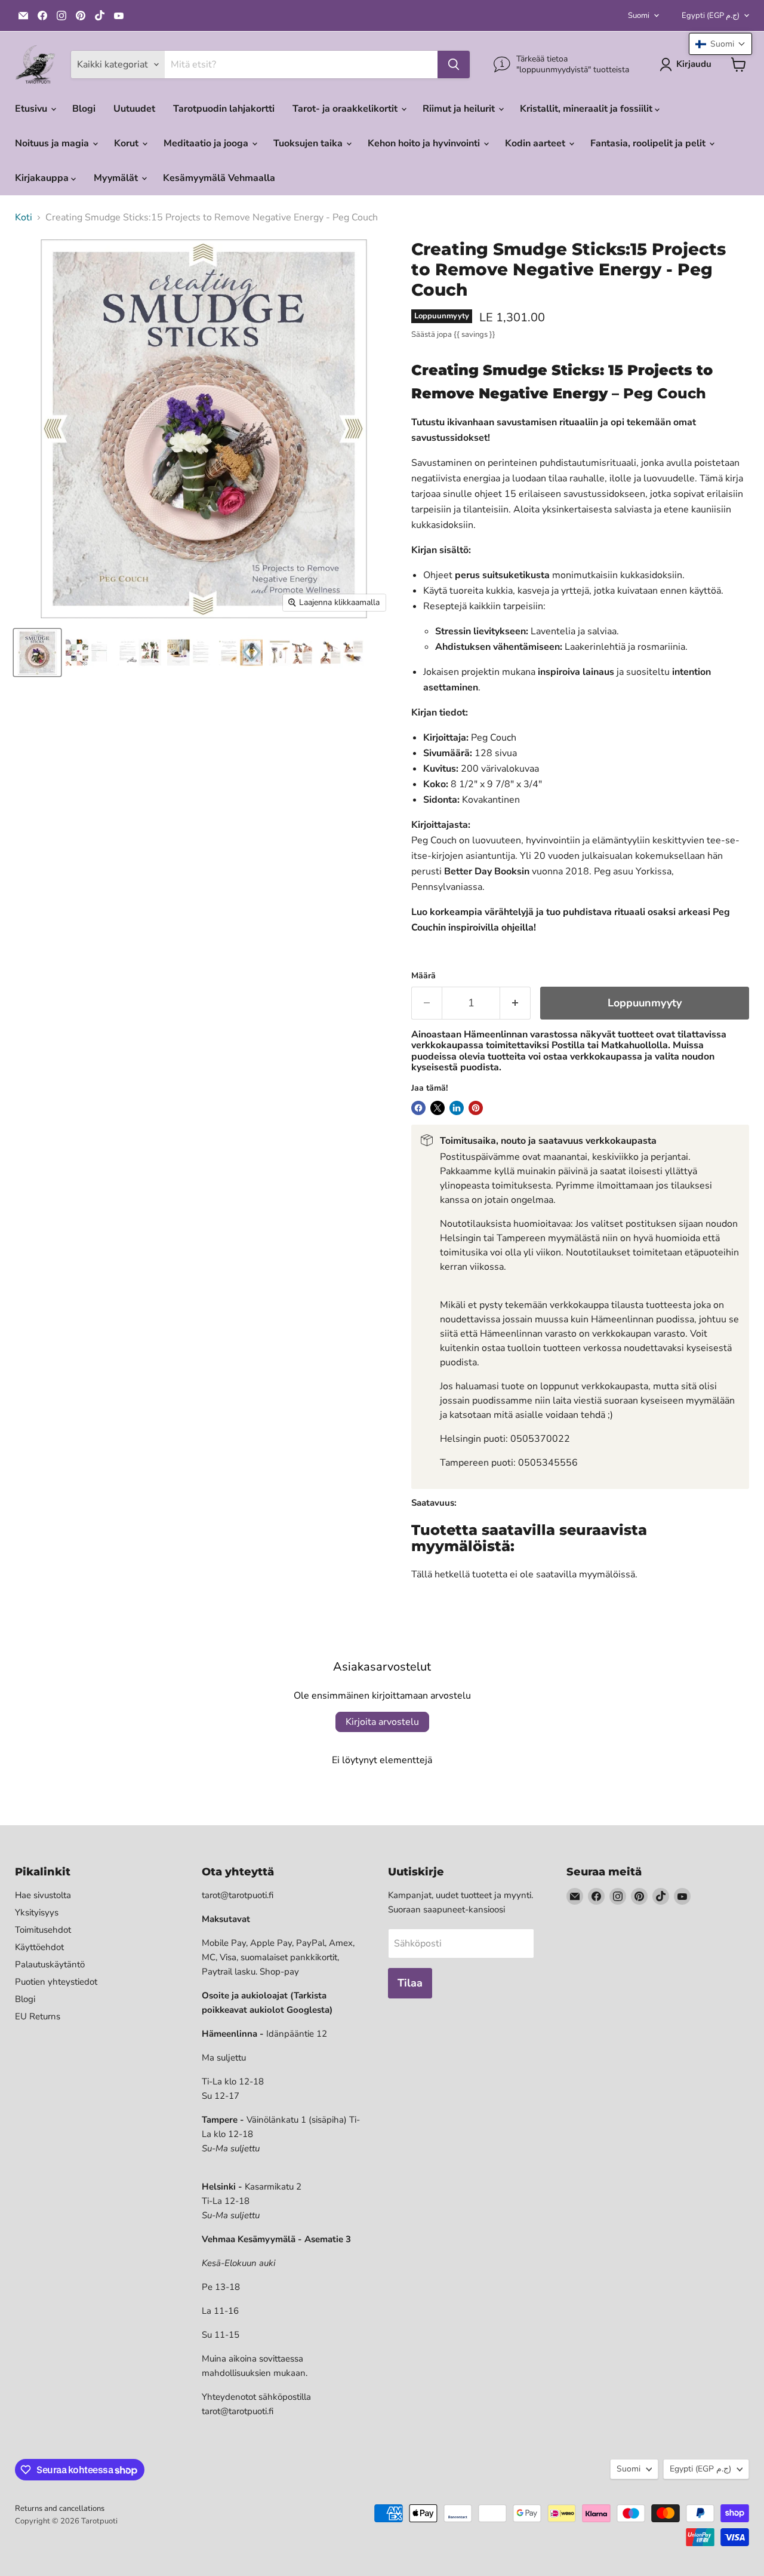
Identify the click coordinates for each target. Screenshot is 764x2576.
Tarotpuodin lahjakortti (224, 109)
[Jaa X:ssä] (438, 1108)
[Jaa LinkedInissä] (457, 1108)
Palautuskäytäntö (50, 1964)
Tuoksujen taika (309, 143)
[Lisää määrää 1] (515, 1003)
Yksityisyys (37, 1912)
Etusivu (32, 109)
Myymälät (117, 178)
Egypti (711, 16)
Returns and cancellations (60, 2509)
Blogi (84, 109)
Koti (24, 217)
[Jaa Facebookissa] (418, 1108)
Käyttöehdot (39, 1947)
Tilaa (410, 1983)
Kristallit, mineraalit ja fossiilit (587, 109)
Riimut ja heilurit (460, 109)
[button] (720, 44)
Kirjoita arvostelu (382, 1722)
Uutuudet (134, 109)
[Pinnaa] (476, 1108)
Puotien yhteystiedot (56, 1982)
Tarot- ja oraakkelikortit (346, 109)
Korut (127, 143)
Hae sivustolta (43, 1895)
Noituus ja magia (53, 143)
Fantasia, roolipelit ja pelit (649, 143)
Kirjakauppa (43, 178)
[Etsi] (454, 65)
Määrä (423, 976)
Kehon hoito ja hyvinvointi (425, 143)
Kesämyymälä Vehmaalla (219, 178)
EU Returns (38, 2016)
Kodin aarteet (536, 143)
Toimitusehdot (43, 1930)
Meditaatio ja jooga (207, 143)
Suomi (639, 16)
